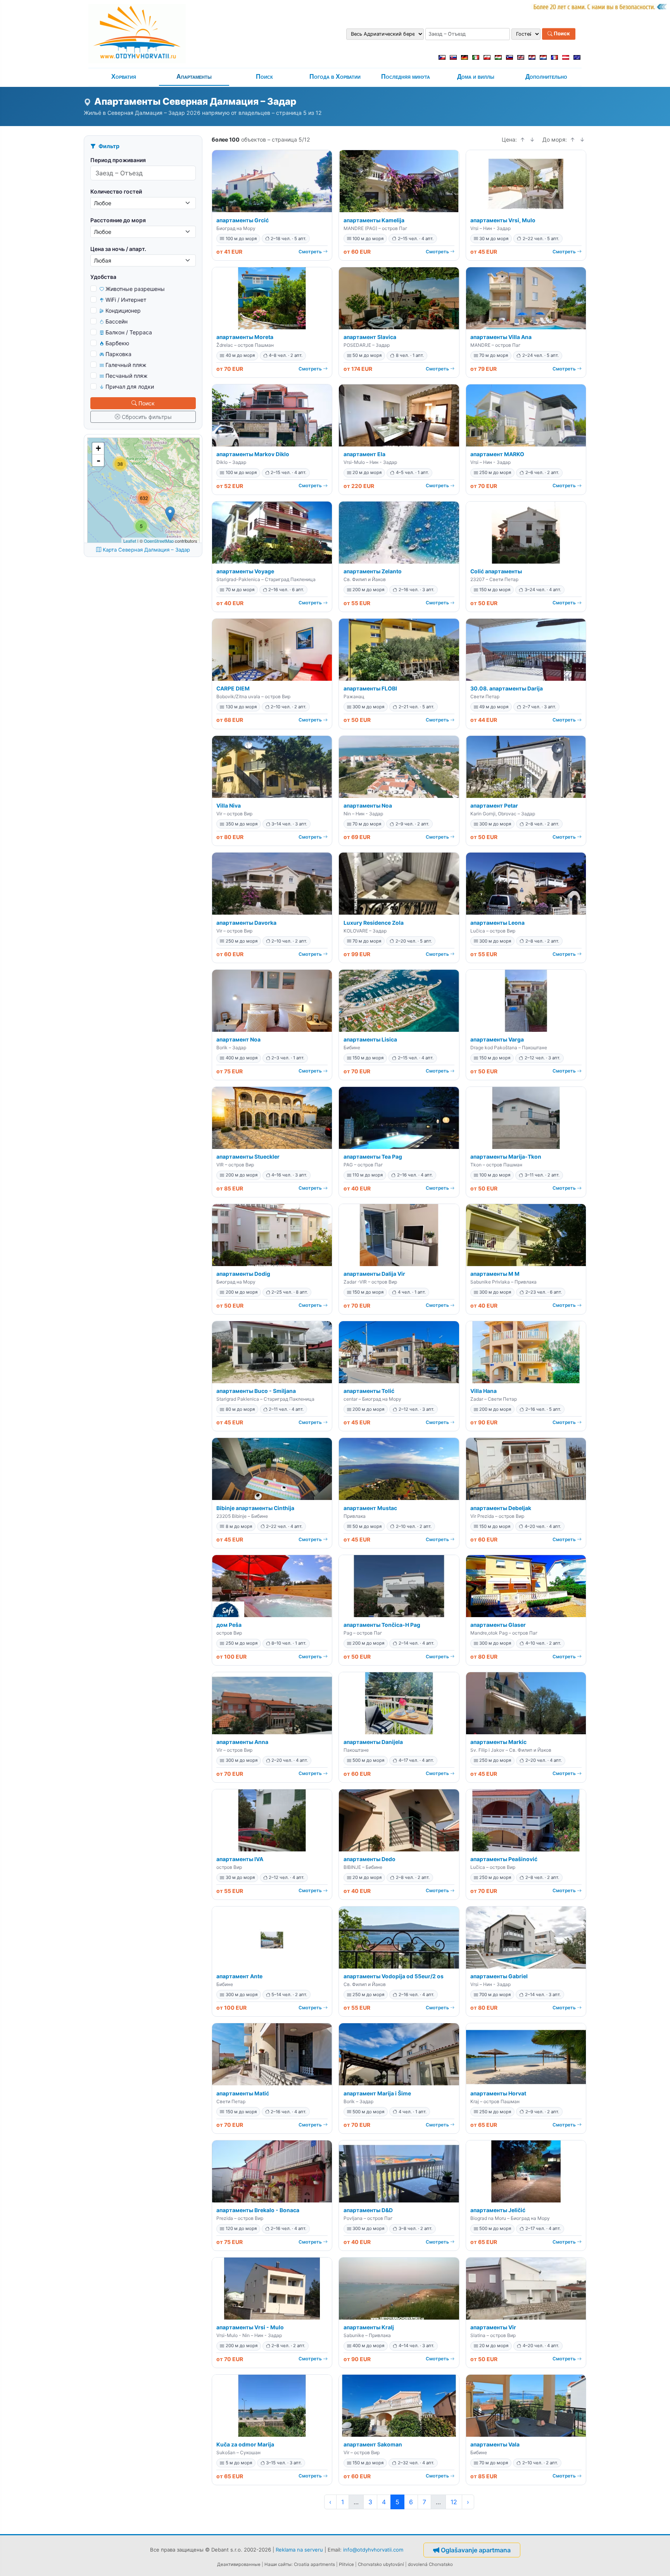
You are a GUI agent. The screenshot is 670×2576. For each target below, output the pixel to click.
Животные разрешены (135, 289)
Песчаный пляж (127, 376)
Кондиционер (123, 311)
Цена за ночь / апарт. (118, 249)
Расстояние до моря (118, 220)
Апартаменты (194, 77)
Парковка (118, 354)
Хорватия (124, 77)
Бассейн (117, 321)
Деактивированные (239, 2564)
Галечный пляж (126, 365)
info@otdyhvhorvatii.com (373, 2550)
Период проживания (118, 160)
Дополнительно (546, 77)
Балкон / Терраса (129, 332)
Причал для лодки (130, 387)
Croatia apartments (314, 2564)
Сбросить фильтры (147, 417)
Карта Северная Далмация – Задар (146, 550)
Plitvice (346, 2564)
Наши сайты (278, 2564)
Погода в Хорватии (335, 77)
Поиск (561, 34)
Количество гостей (116, 191)
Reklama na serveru (299, 2550)
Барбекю (117, 343)
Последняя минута (406, 77)
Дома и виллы (476, 77)
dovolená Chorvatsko (430, 2564)
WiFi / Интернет (126, 300)
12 (454, 2502)
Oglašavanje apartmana (476, 2550)
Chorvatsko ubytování (381, 2564)
